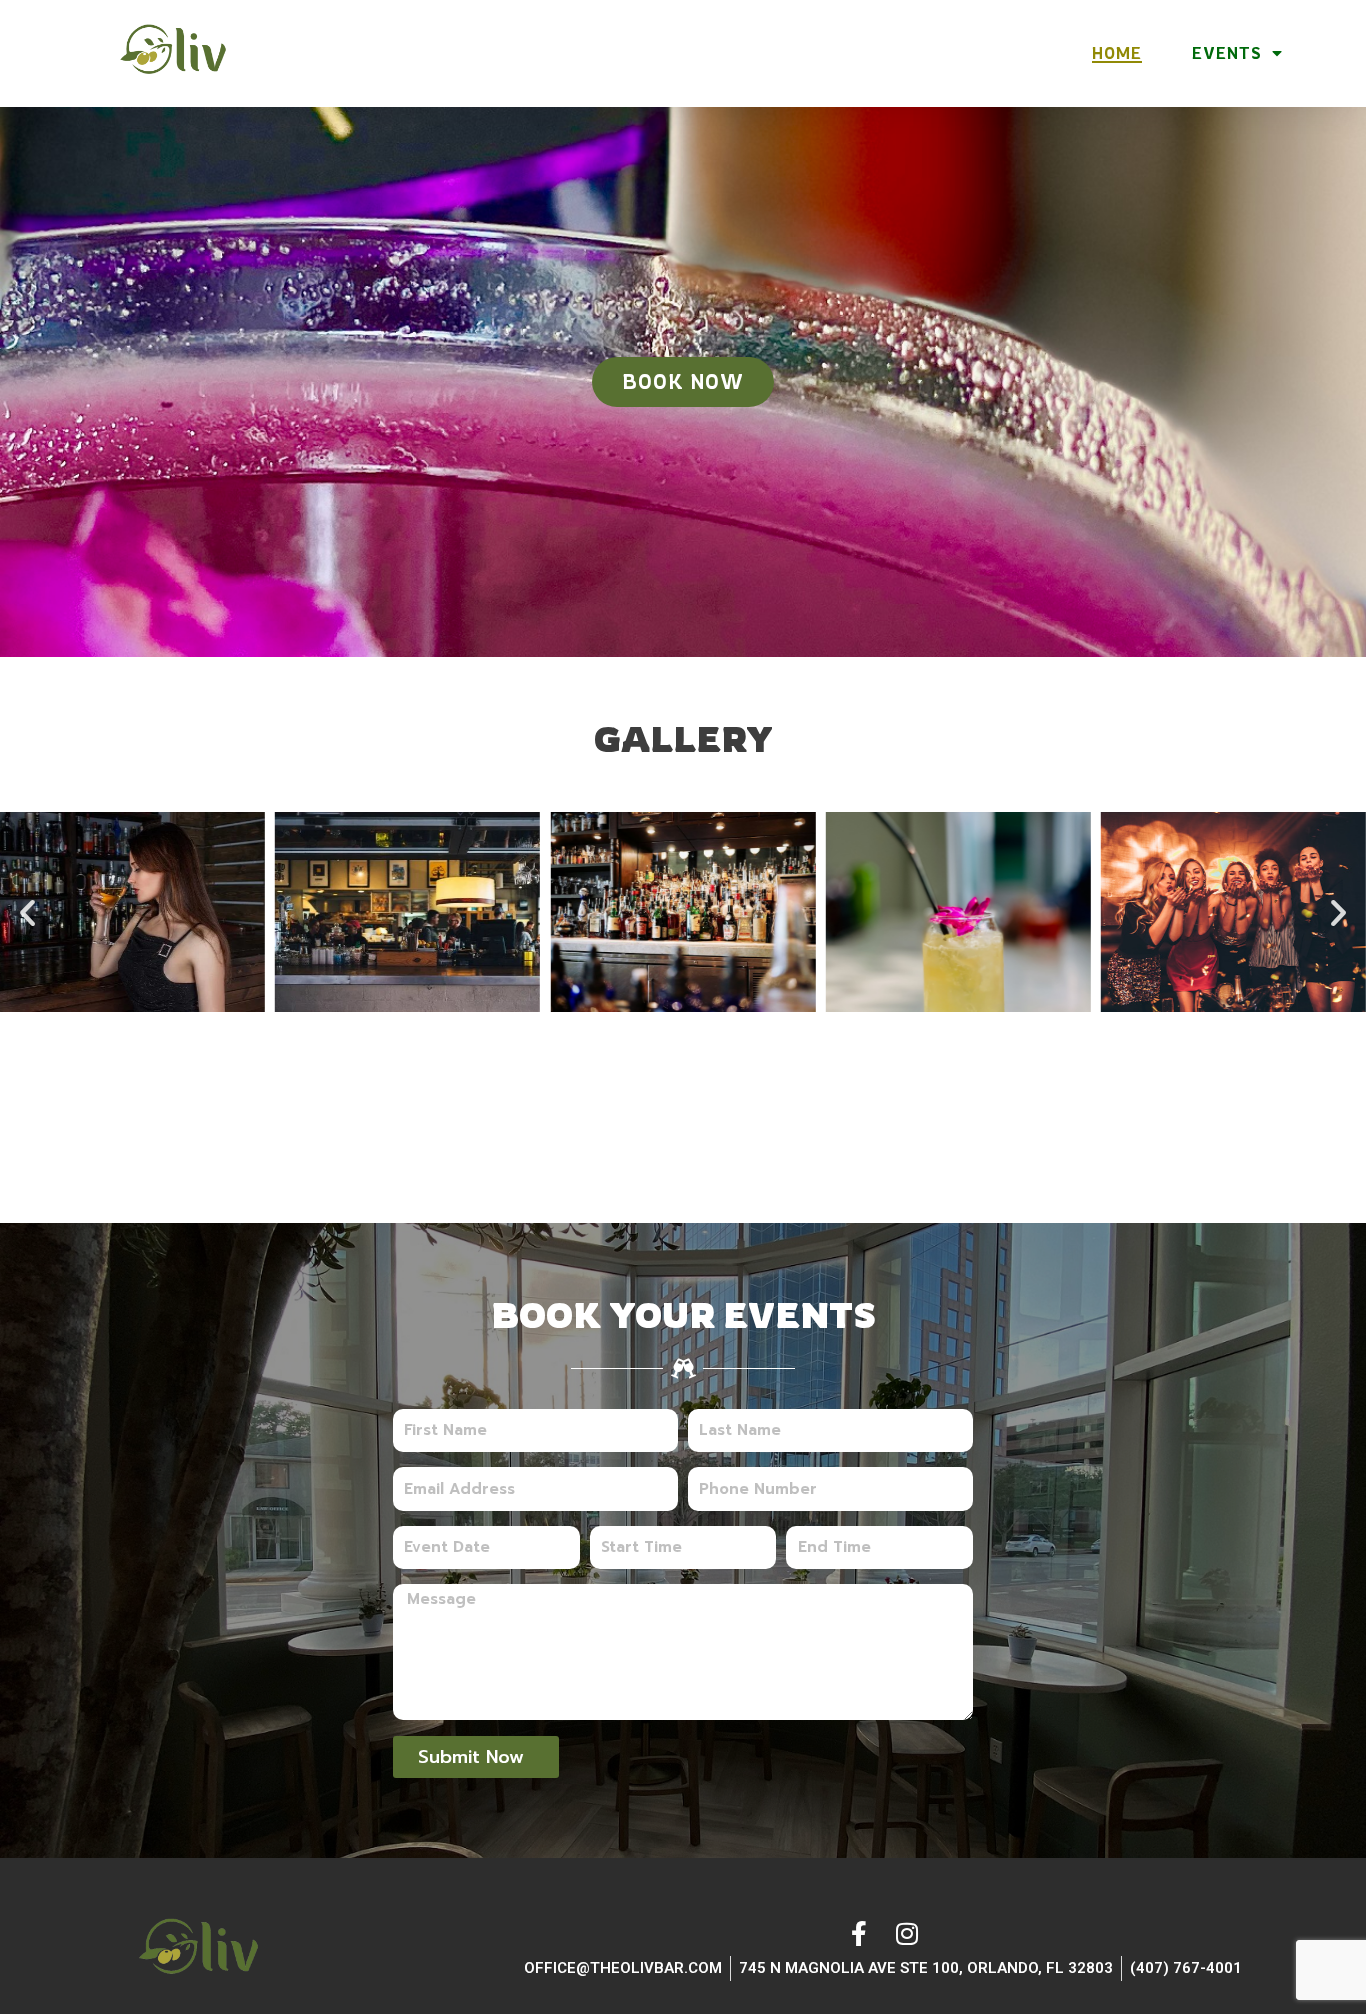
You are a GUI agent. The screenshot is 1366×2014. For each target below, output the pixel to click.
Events (1227, 53)
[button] (27, 912)
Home (1117, 53)
